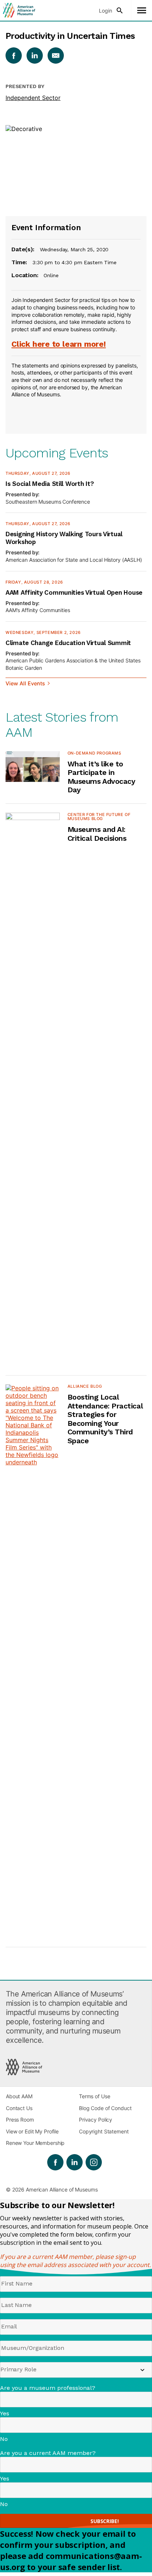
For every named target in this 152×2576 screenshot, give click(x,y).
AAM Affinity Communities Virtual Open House (74, 592)
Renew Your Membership (35, 2143)
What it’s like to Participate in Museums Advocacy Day (101, 777)
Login (106, 11)
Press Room (20, 2120)
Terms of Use (94, 2096)
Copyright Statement (104, 2131)
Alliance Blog (85, 1386)
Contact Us (19, 2108)
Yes (5, 2413)
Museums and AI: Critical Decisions (97, 834)
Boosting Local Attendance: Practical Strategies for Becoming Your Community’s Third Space (105, 1419)
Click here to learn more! (59, 344)
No (4, 2439)
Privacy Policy (96, 2120)
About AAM (19, 2096)
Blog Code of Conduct (105, 2108)
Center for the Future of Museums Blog (99, 817)
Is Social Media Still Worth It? (50, 484)
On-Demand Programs (94, 753)
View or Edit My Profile (32, 2131)
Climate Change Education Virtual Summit (68, 643)
